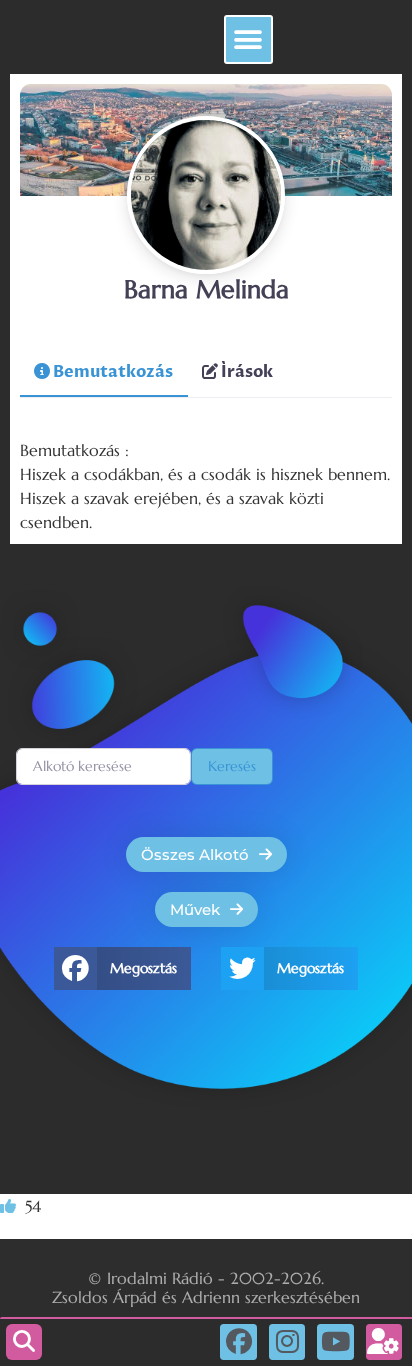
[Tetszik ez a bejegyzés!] (10, 1207)
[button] (248, 39)
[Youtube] (335, 1342)
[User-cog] (384, 1342)
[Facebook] (238, 1342)
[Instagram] (287, 1342)
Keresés (232, 766)
